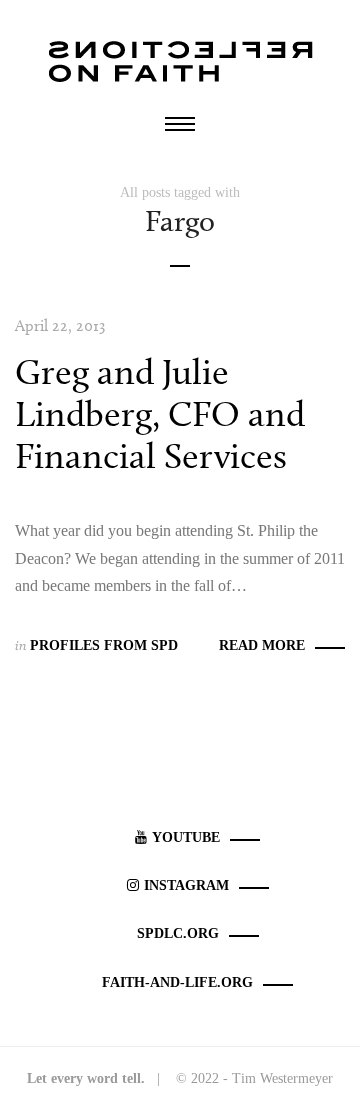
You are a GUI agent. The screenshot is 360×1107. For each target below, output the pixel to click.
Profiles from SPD (104, 645)
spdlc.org (178, 933)
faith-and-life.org (177, 982)
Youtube (186, 837)
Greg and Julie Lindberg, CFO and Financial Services (160, 413)
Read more (262, 645)
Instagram (186, 885)
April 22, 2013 (60, 325)
